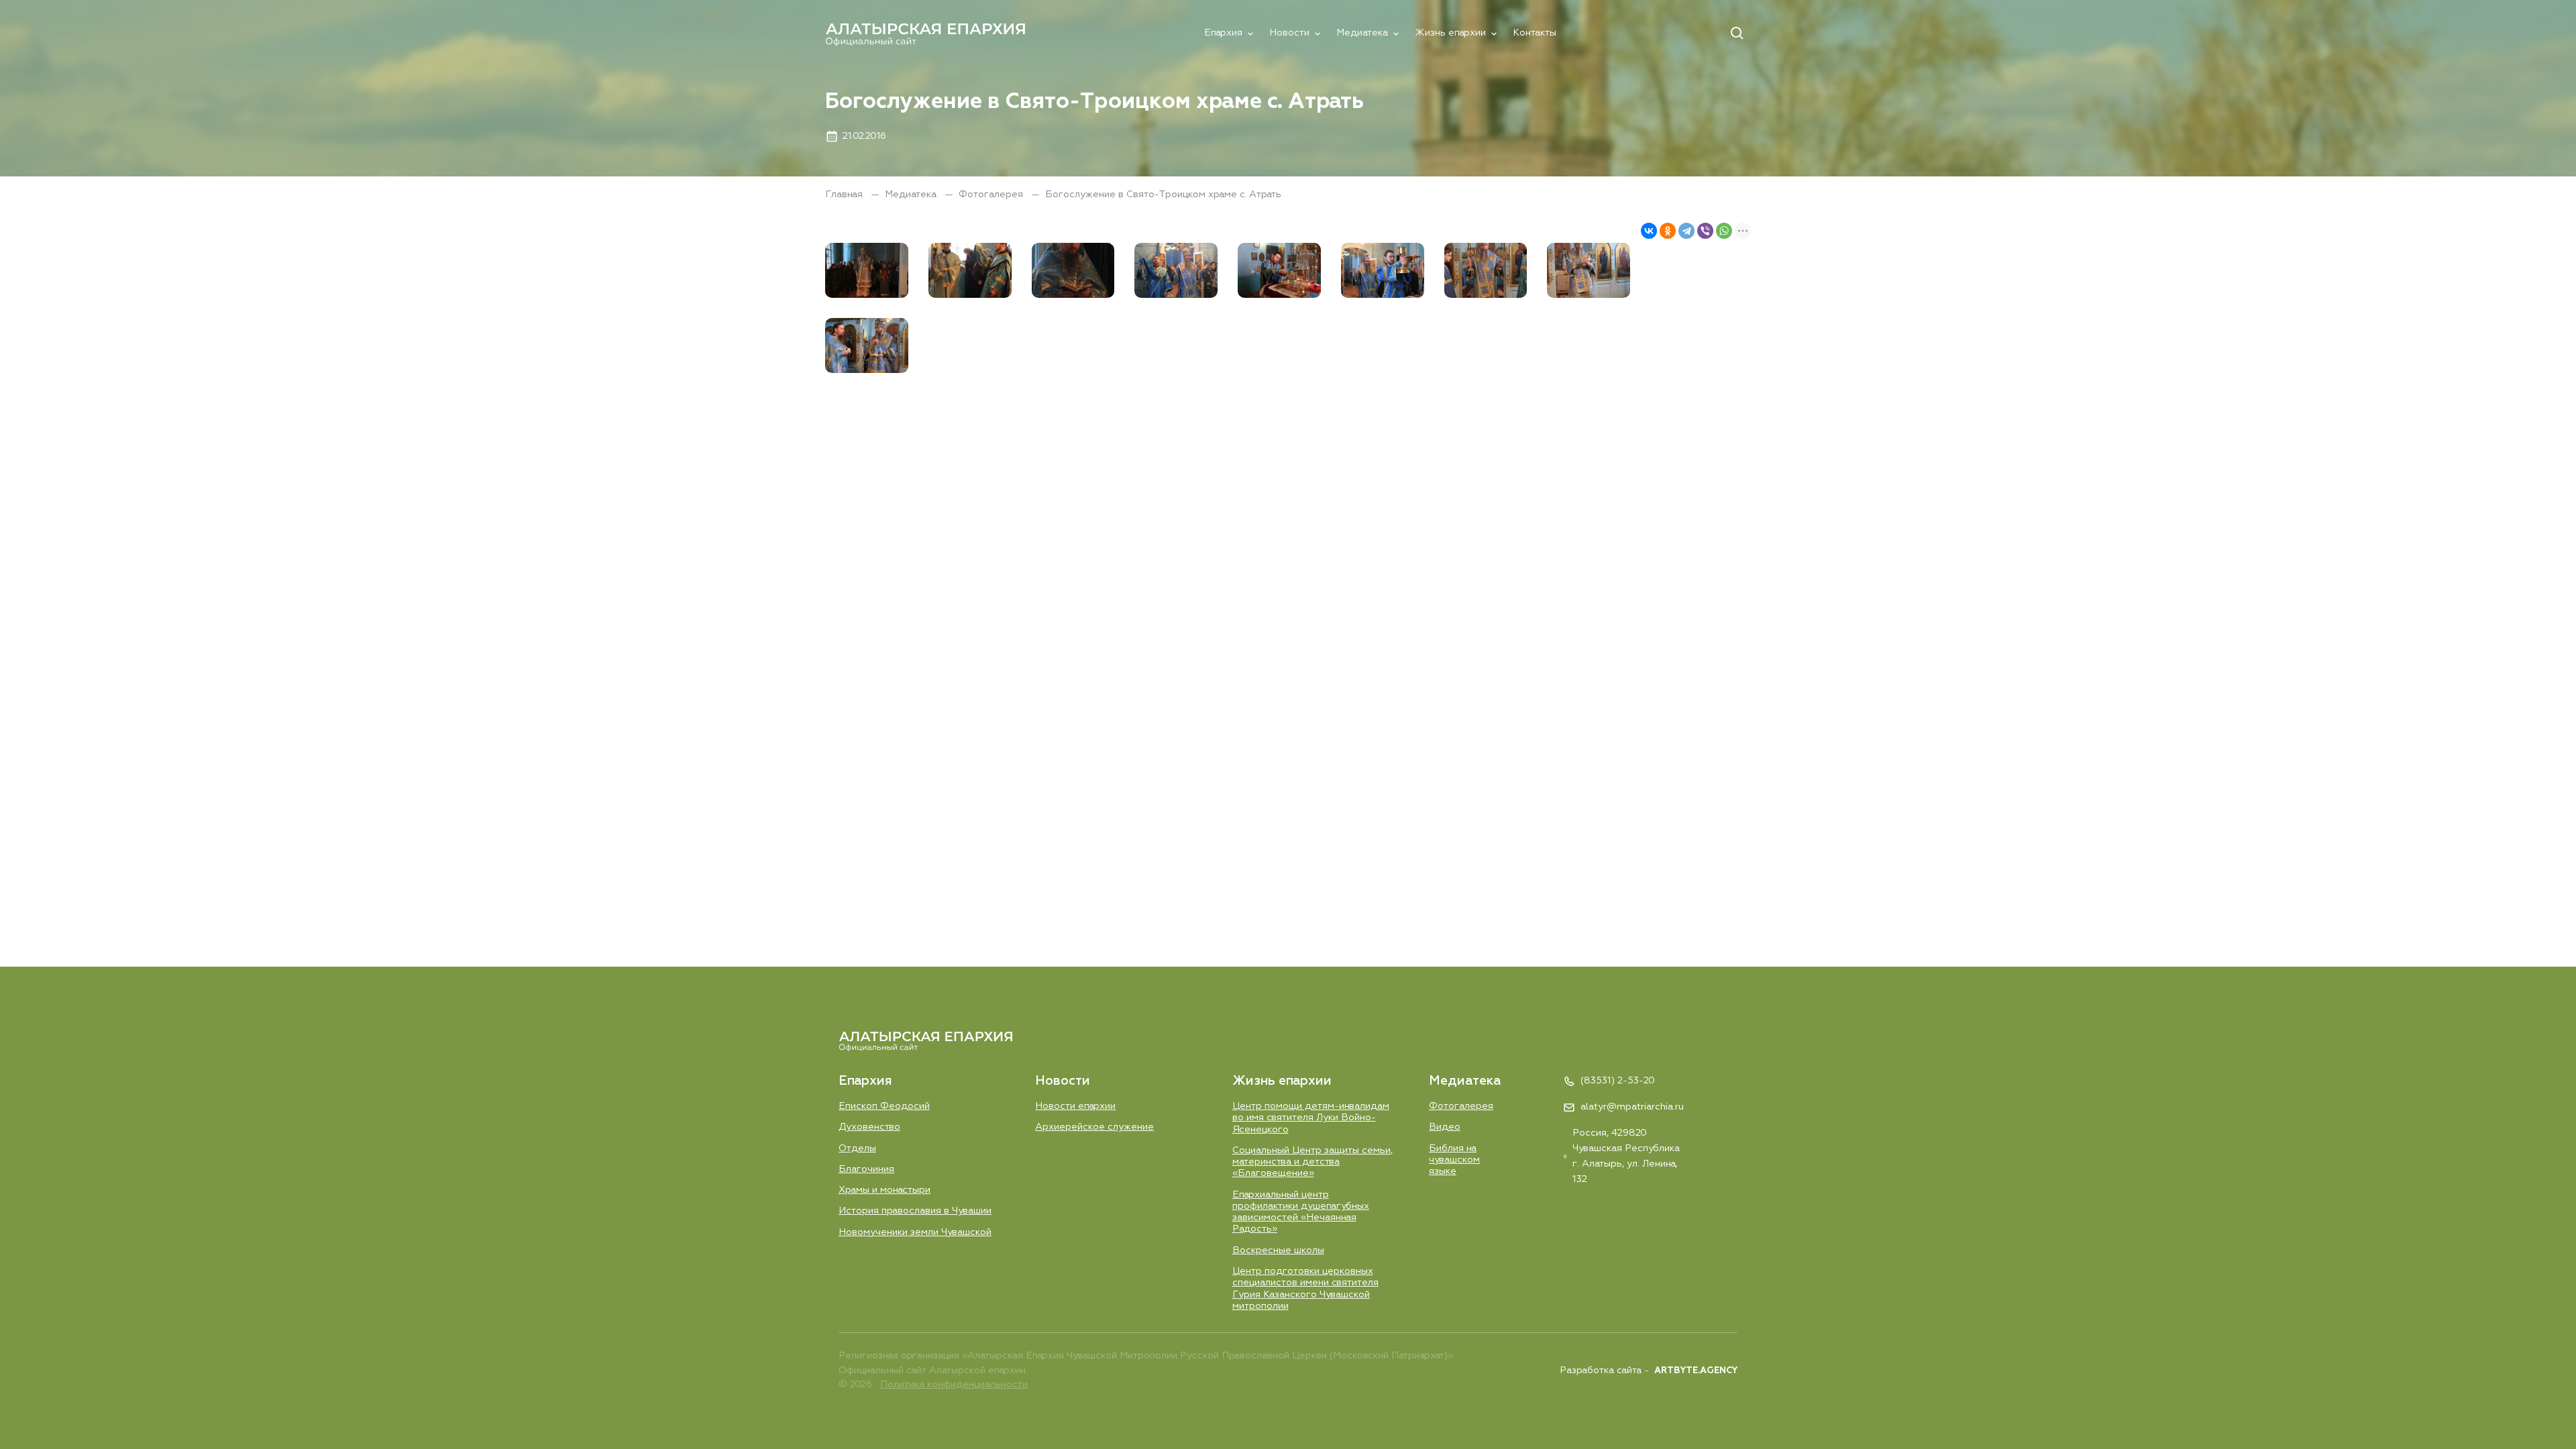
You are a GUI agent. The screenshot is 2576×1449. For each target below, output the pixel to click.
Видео (1445, 1127)
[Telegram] (1686, 231)
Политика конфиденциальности (954, 1385)
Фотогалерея (992, 195)
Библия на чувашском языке (1454, 1160)
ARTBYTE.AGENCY (1696, 1371)
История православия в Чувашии (915, 1211)
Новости (1289, 33)
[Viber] (1705, 231)
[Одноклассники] (1668, 231)
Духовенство (869, 1127)
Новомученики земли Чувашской (915, 1232)
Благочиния (866, 1169)
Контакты (1535, 33)
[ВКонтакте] (1649, 231)
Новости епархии (1075, 1106)
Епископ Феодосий (884, 1106)
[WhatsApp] (1724, 231)
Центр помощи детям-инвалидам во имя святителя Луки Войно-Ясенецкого (1311, 1118)
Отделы (857, 1148)
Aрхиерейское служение (1094, 1127)
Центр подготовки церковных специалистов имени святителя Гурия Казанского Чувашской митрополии (1305, 1289)
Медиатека (1362, 33)
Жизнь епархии (1450, 33)
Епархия (1223, 33)
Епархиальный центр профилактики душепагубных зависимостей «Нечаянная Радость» (1301, 1212)
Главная (845, 195)
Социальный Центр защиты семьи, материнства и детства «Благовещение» (1312, 1162)
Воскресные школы (1278, 1250)
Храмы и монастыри (884, 1190)
